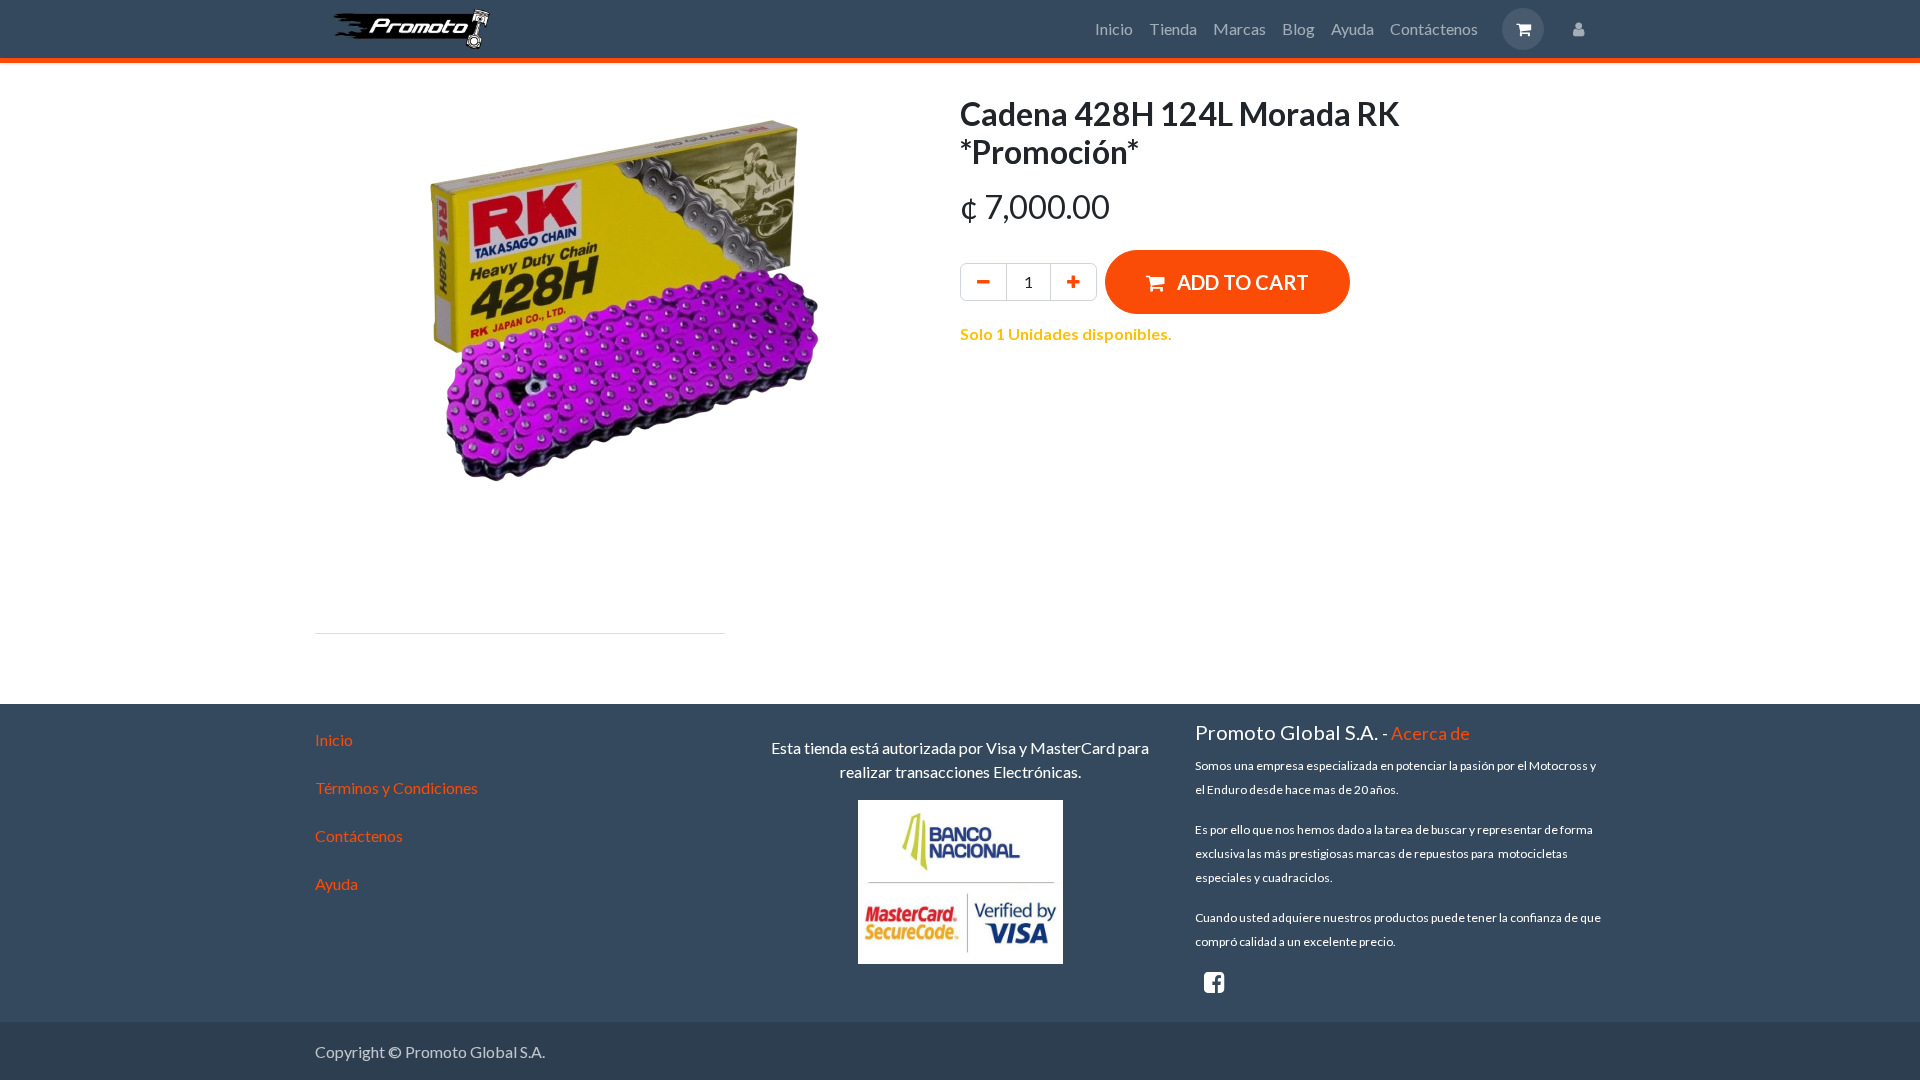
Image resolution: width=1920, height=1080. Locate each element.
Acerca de (1430, 733)
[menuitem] (1114, 29)
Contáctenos (359, 835)
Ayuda (336, 883)
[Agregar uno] (1073, 282)
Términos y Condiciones (396, 787)
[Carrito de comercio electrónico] (1523, 29)
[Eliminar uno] (983, 282)
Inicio (334, 739)
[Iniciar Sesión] (1578, 29)
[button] (1227, 282)
